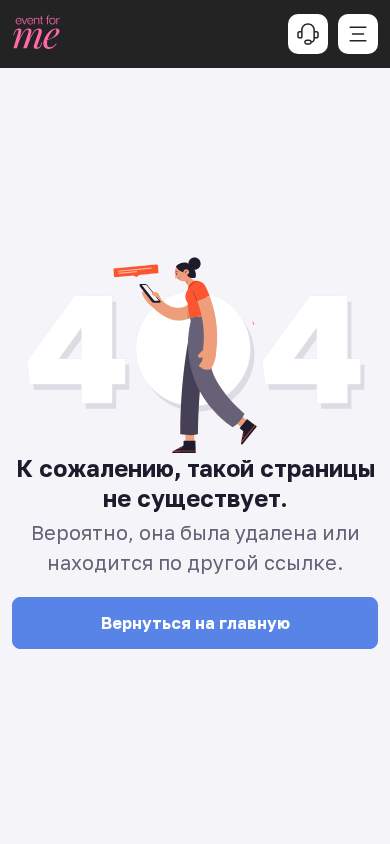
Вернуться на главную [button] (195, 623)
